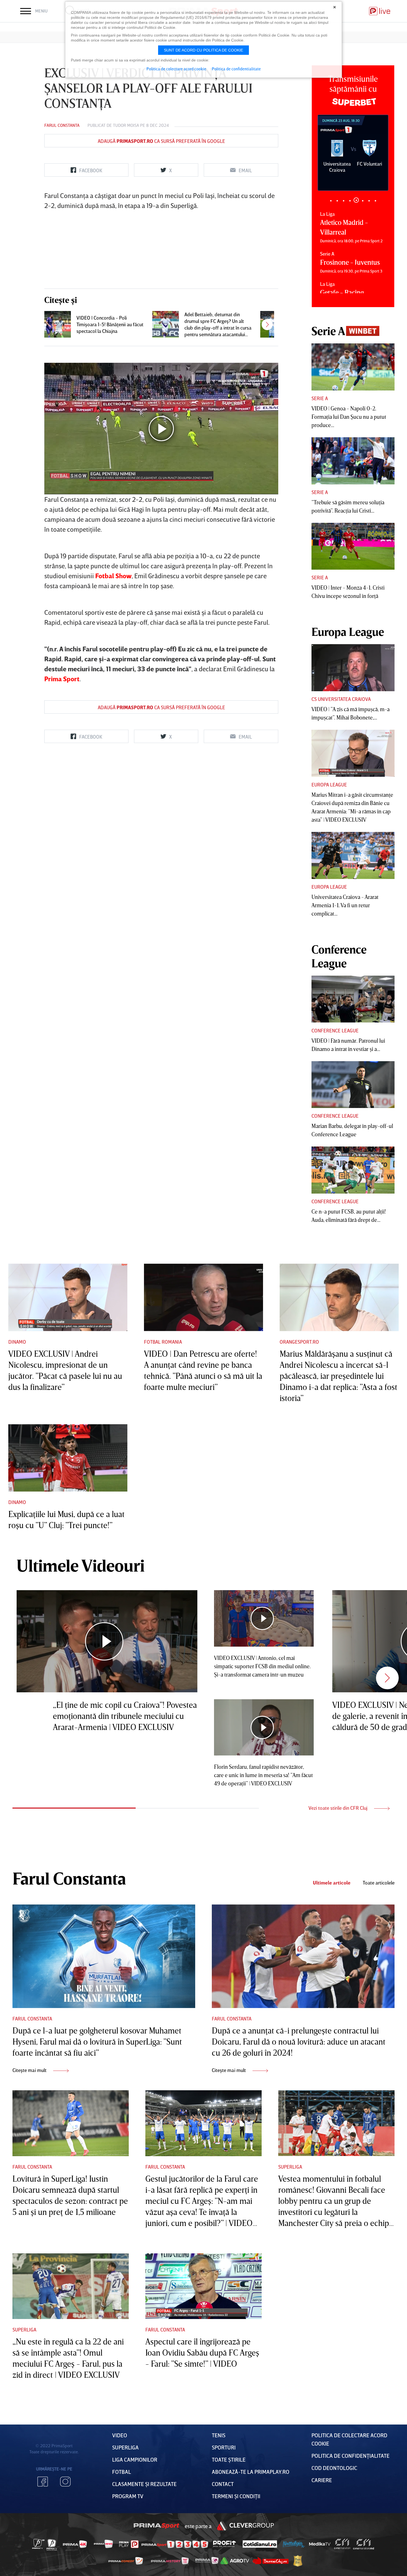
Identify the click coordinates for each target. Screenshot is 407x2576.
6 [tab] (363, 200)
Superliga (290, 2167)
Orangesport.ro (299, 1342)
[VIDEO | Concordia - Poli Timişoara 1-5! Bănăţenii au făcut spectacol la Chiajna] (58, 324)
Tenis (219, 2435)
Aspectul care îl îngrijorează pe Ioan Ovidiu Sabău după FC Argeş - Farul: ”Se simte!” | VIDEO (202, 2353)
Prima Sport (157, 2526)
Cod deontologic (334, 2468)
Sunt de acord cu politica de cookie (203, 50)
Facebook (43, 2482)
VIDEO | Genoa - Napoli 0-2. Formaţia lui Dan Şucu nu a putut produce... (349, 417)
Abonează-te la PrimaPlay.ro (251, 2472)
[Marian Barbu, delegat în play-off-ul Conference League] (353, 1085)
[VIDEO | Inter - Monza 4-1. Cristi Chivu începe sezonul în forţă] (353, 546)
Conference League (335, 1030)
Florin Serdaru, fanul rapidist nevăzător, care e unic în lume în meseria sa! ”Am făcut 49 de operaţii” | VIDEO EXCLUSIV (263, 1775)
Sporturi (224, 2447)
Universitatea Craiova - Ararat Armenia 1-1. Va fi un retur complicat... (345, 905)
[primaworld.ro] (207, 2561)
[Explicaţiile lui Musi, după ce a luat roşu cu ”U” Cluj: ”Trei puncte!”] (68, 1458)
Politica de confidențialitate (351, 2456)
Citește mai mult (30, 2070)
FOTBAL (122, 2472)
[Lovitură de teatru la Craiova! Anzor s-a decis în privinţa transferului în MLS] (274, 324)
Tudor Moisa (126, 125)
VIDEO (120, 2435)
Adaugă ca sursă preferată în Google (161, 141)
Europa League (329, 785)
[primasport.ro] (175, 2544)
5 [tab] (356, 201)
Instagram (65, 2482)
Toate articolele (379, 1883)
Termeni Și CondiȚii (236, 2496)
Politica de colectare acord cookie (176, 69)
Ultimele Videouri (81, 1565)
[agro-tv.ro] (235, 2561)
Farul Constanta (62, 125)
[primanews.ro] (104, 2544)
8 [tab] (375, 201)
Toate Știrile (229, 2459)
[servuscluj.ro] (271, 2561)
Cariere (322, 2480)
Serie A (320, 398)
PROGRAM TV (128, 2496)
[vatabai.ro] (298, 2561)
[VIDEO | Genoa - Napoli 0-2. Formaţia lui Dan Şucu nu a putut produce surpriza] (353, 367)
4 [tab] (350, 201)
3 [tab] (343, 201)
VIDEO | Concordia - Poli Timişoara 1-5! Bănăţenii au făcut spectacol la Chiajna (110, 324)
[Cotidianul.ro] (260, 2544)
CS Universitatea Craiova (341, 699)
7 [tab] (369, 201)
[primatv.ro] (38, 2544)
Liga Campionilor (135, 2459)
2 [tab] (337, 201)
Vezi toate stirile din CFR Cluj (338, 1808)
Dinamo (17, 1342)
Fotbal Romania (163, 1342)
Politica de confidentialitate (236, 69)
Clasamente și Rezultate (144, 2484)
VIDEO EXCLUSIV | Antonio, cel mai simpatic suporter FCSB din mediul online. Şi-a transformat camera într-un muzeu (262, 1666)
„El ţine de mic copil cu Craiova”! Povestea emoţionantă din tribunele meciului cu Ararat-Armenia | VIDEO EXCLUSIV (125, 1716)
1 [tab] (331, 201)
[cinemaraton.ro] (342, 2544)
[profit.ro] (225, 2544)
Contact (223, 2484)
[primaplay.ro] (129, 2544)
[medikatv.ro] (320, 2544)
